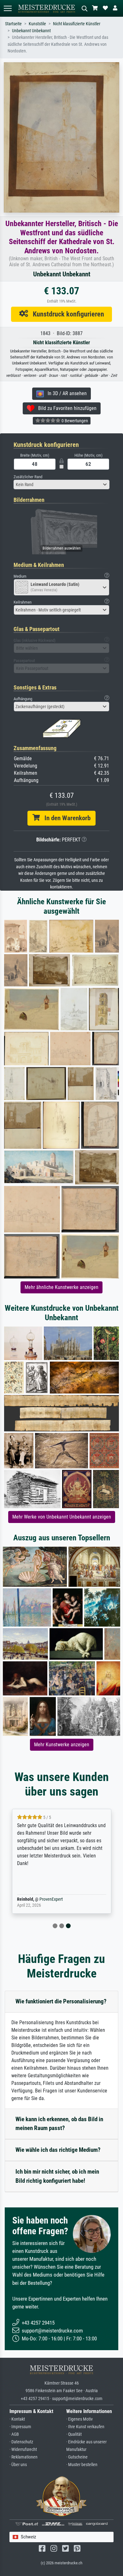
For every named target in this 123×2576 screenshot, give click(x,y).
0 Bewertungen (74, 421)
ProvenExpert (51, 1899)
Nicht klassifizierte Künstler (77, 24)
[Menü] (8, 8)
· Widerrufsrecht (23, 2450)
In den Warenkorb (65, 818)
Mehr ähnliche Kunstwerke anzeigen (61, 1287)
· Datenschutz (21, 2442)
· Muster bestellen (82, 2465)
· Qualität (74, 2434)
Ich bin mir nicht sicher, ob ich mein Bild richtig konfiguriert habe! (57, 2176)
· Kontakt (17, 2419)
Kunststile (37, 24)
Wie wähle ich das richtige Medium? (58, 2150)
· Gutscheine (77, 2457)
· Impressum (20, 2427)
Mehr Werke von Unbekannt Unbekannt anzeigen (62, 1517)
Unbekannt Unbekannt (31, 31)
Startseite (13, 24)
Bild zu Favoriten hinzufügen (65, 408)
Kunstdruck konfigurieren (66, 314)
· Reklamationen (23, 2457)
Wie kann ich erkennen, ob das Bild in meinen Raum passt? (59, 2124)
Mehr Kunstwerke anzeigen (62, 1745)
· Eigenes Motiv (79, 2419)
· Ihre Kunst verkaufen (85, 2427)
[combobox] (61, 485)
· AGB (14, 2434)
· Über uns (18, 2465)
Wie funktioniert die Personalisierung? (61, 2001)
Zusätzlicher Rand (28, 477)
